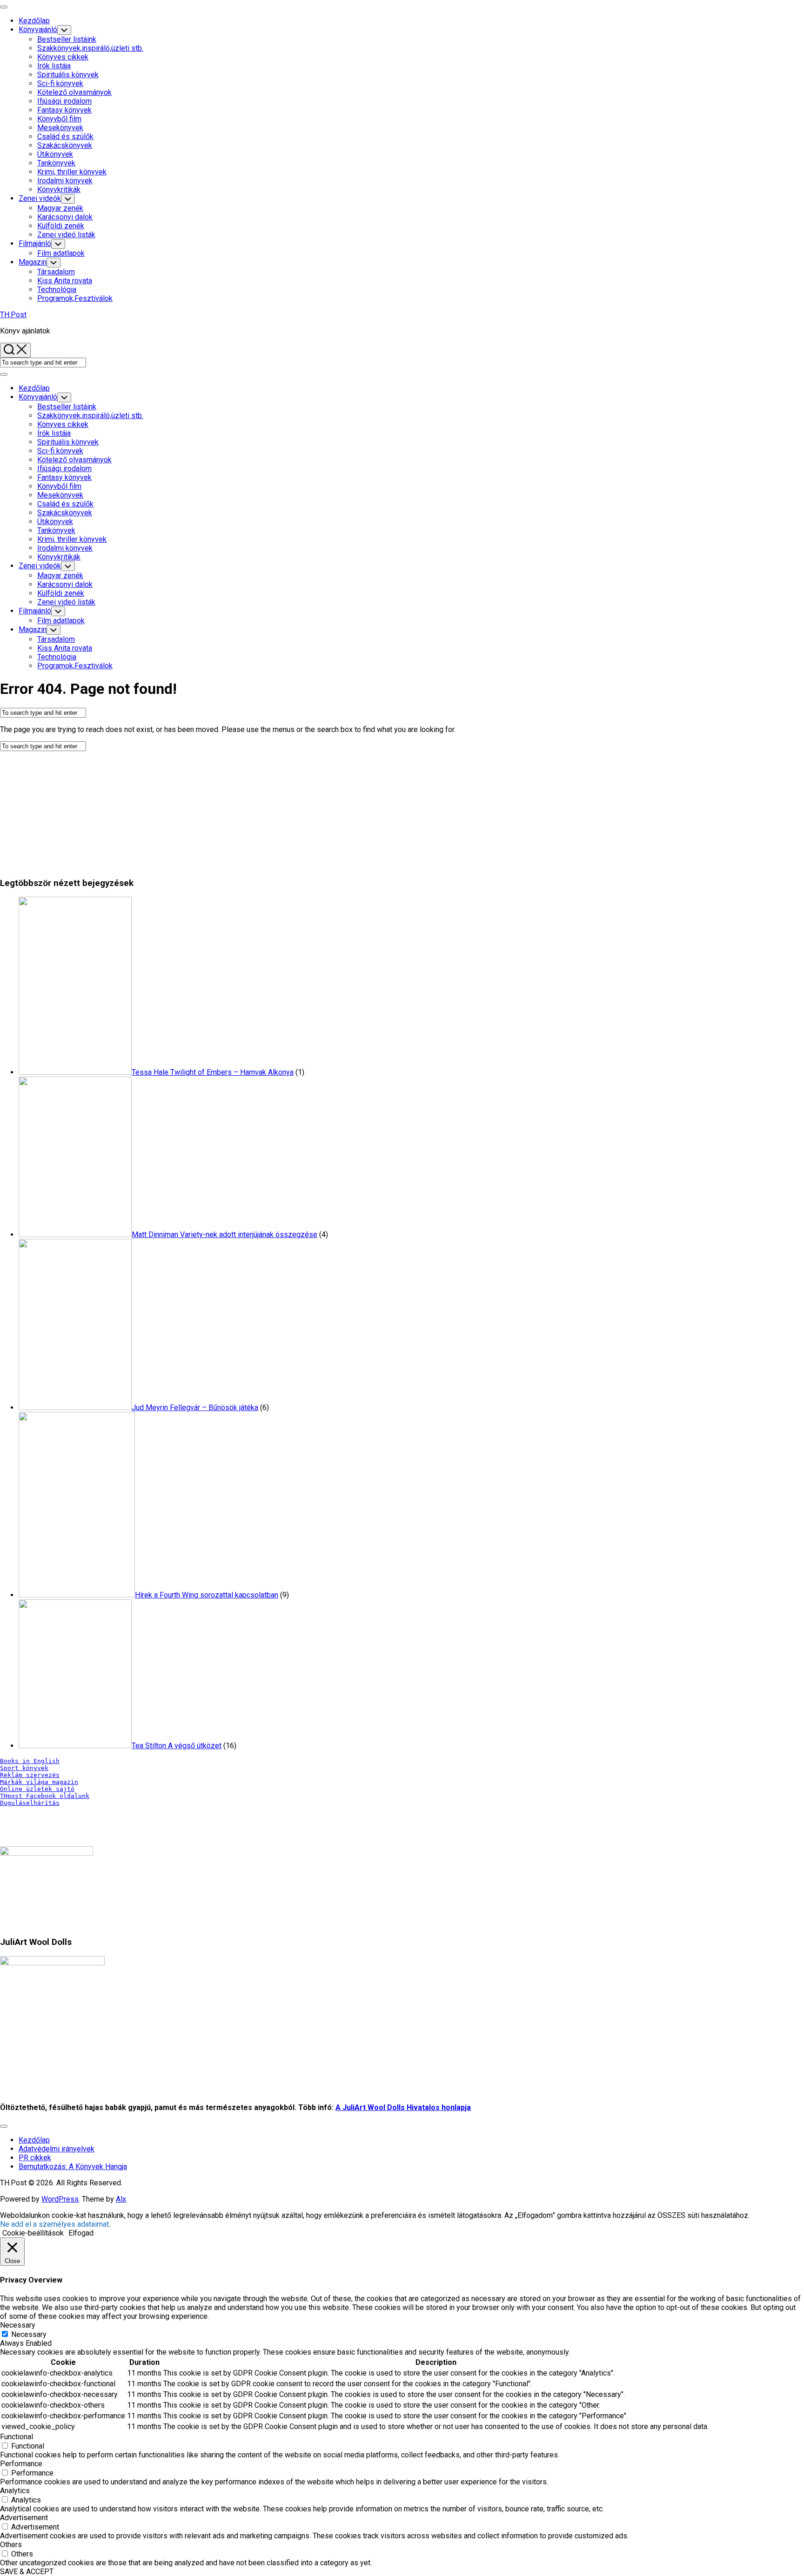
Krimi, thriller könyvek (72, 172)
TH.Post (13, 315)
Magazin (33, 262)
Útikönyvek (55, 154)
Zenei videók (40, 198)
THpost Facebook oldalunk (45, 1796)
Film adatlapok (61, 253)
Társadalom (56, 272)
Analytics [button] (15, 2491)
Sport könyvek (24, 1768)
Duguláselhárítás (30, 1803)
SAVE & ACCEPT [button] (27, 2572)
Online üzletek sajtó (37, 1789)
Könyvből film (59, 119)
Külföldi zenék (61, 226)
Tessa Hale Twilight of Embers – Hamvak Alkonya (213, 1072)
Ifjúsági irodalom (64, 101)
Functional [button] (17, 2437)
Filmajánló (35, 243)
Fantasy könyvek (64, 110)
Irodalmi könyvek (65, 181)
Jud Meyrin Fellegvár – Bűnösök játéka (195, 1408)
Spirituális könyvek (68, 75)
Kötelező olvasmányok (74, 92)
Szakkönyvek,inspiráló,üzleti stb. (90, 48)
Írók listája (54, 66)
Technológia (57, 290)
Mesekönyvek (60, 128)
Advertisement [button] (24, 2518)
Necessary (29, 2334)
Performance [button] (21, 2464)
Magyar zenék (60, 208)
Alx (121, 2199)
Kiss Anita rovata (65, 281)
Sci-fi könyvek (60, 83)
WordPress (60, 2199)
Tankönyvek (56, 163)
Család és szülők (65, 136)
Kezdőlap (34, 21)
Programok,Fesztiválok (75, 298)
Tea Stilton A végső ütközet (177, 1746)
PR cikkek (35, 2158)
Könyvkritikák (59, 190)
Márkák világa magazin (39, 1782)
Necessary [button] (18, 2325)
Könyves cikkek (63, 57)
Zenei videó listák (66, 235)
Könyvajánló (38, 30)
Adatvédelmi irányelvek (57, 2149)
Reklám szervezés (30, 1775)
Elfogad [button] (81, 2233)
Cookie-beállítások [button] (33, 2233)
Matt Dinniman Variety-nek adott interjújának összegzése (224, 1235)
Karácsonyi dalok (65, 217)
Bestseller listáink (67, 39)
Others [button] (11, 2545)
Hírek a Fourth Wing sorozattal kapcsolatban (207, 1595)
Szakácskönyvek (65, 145)
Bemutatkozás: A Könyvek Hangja (73, 2167)
